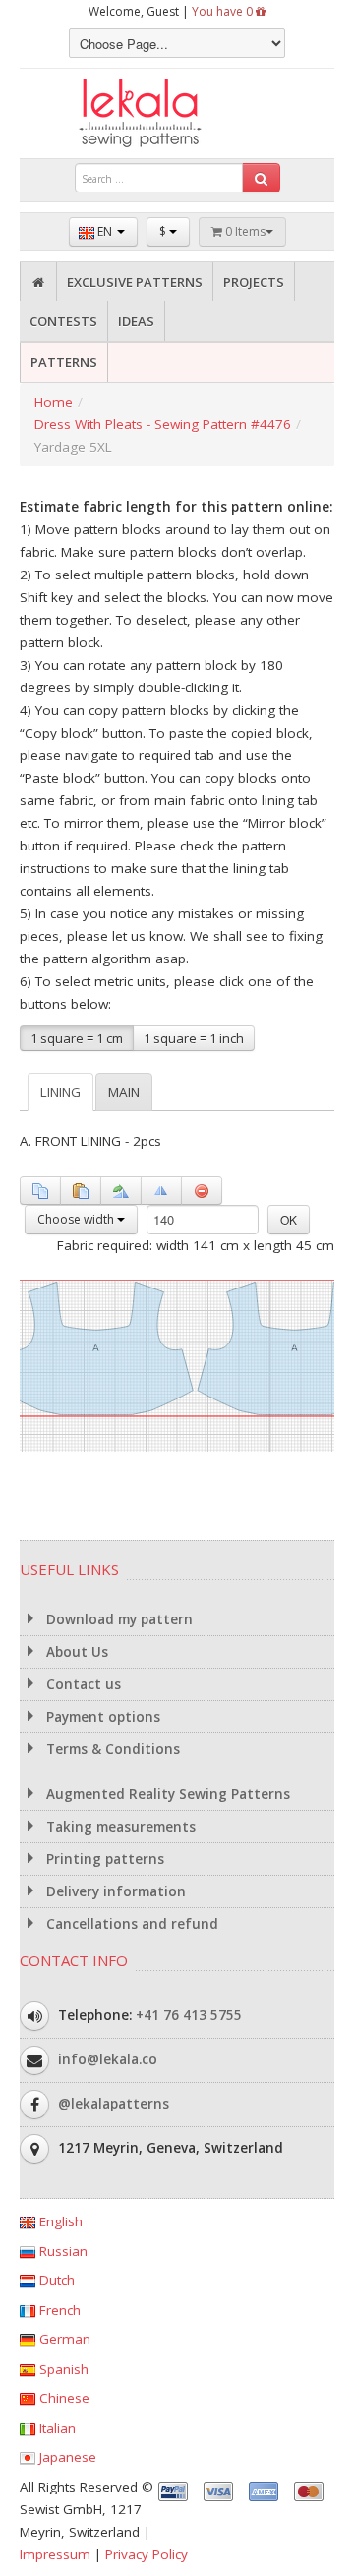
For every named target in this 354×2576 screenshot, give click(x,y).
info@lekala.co (108, 2058)
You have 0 (224, 11)
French (58, 2310)
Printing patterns (103, 1859)
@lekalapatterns (114, 2103)
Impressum (55, 2554)
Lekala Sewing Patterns (177, 113)
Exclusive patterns (135, 282)
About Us (75, 1652)
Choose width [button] (77, 1219)
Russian (61, 2251)
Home (54, 402)
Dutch (55, 2280)
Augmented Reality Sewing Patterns (166, 1794)
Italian (56, 2428)
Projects (254, 282)
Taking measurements (119, 1827)
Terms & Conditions (111, 1749)
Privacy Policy (147, 2554)
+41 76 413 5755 (189, 2014)
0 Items (244, 231)
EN (105, 231)
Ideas (136, 321)
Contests (63, 321)
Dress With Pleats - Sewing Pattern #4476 (163, 424)
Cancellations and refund (130, 1924)
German (63, 2339)
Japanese (66, 2457)
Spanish (62, 2369)
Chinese (62, 2398)
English (59, 2221)
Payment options (101, 1717)
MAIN (124, 1092)
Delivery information (114, 1891)
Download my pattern (118, 1619)
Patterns (64, 362)
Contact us (82, 1684)
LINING (60, 1092)
